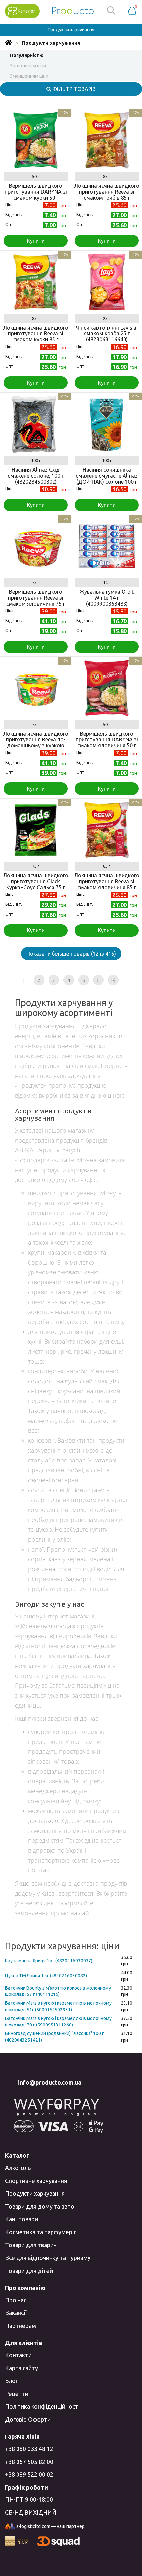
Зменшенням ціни (29, 76)
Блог (11, 2381)
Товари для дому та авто (40, 2206)
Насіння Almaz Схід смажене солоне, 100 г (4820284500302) (36, 476)
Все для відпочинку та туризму (48, 2258)
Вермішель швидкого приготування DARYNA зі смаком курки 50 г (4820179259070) (36, 195)
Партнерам (20, 2326)
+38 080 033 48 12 (29, 2449)
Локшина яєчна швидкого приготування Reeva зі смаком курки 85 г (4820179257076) (36, 336)
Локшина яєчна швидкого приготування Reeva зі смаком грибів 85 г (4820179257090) (107, 195)
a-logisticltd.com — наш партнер (50, 2526)
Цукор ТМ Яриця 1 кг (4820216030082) (46, 1976)
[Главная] (8, 43)
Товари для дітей (29, 2271)
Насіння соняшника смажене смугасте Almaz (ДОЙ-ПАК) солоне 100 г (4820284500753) (107, 479)
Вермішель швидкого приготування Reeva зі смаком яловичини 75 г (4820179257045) (36, 601)
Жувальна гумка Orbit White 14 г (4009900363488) (107, 598)
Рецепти (17, 2394)
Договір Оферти (28, 2419)
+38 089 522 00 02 (29, 2474)
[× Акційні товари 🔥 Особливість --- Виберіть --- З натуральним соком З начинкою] (71, 1288)
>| (113, 980)
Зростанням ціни (28, 66)
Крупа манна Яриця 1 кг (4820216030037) (49, 1961)
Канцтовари (21, 2219)
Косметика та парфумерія (41, 2232)
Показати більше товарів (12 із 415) (71, 954)
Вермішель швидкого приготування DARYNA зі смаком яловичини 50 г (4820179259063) (107, 742)
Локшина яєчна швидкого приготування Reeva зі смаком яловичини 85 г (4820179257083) (107, 884)
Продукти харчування (35, 2193)
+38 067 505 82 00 (29, 2462)
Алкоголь (18, 2168)
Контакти (18, 2355)
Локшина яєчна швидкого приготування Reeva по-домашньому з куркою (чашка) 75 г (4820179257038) (36, 745)
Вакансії (16, 2313)
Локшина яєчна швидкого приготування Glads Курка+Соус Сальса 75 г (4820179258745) (36, 884)
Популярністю (27, 55)
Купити (36, 241)
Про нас (16, 2300)
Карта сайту (21, 2368)
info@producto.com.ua (50, 2082)
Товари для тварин (31, 2245)
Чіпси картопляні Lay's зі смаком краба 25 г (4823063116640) (107, 333)
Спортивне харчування (36, 2181)
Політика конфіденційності (42, 2406)
